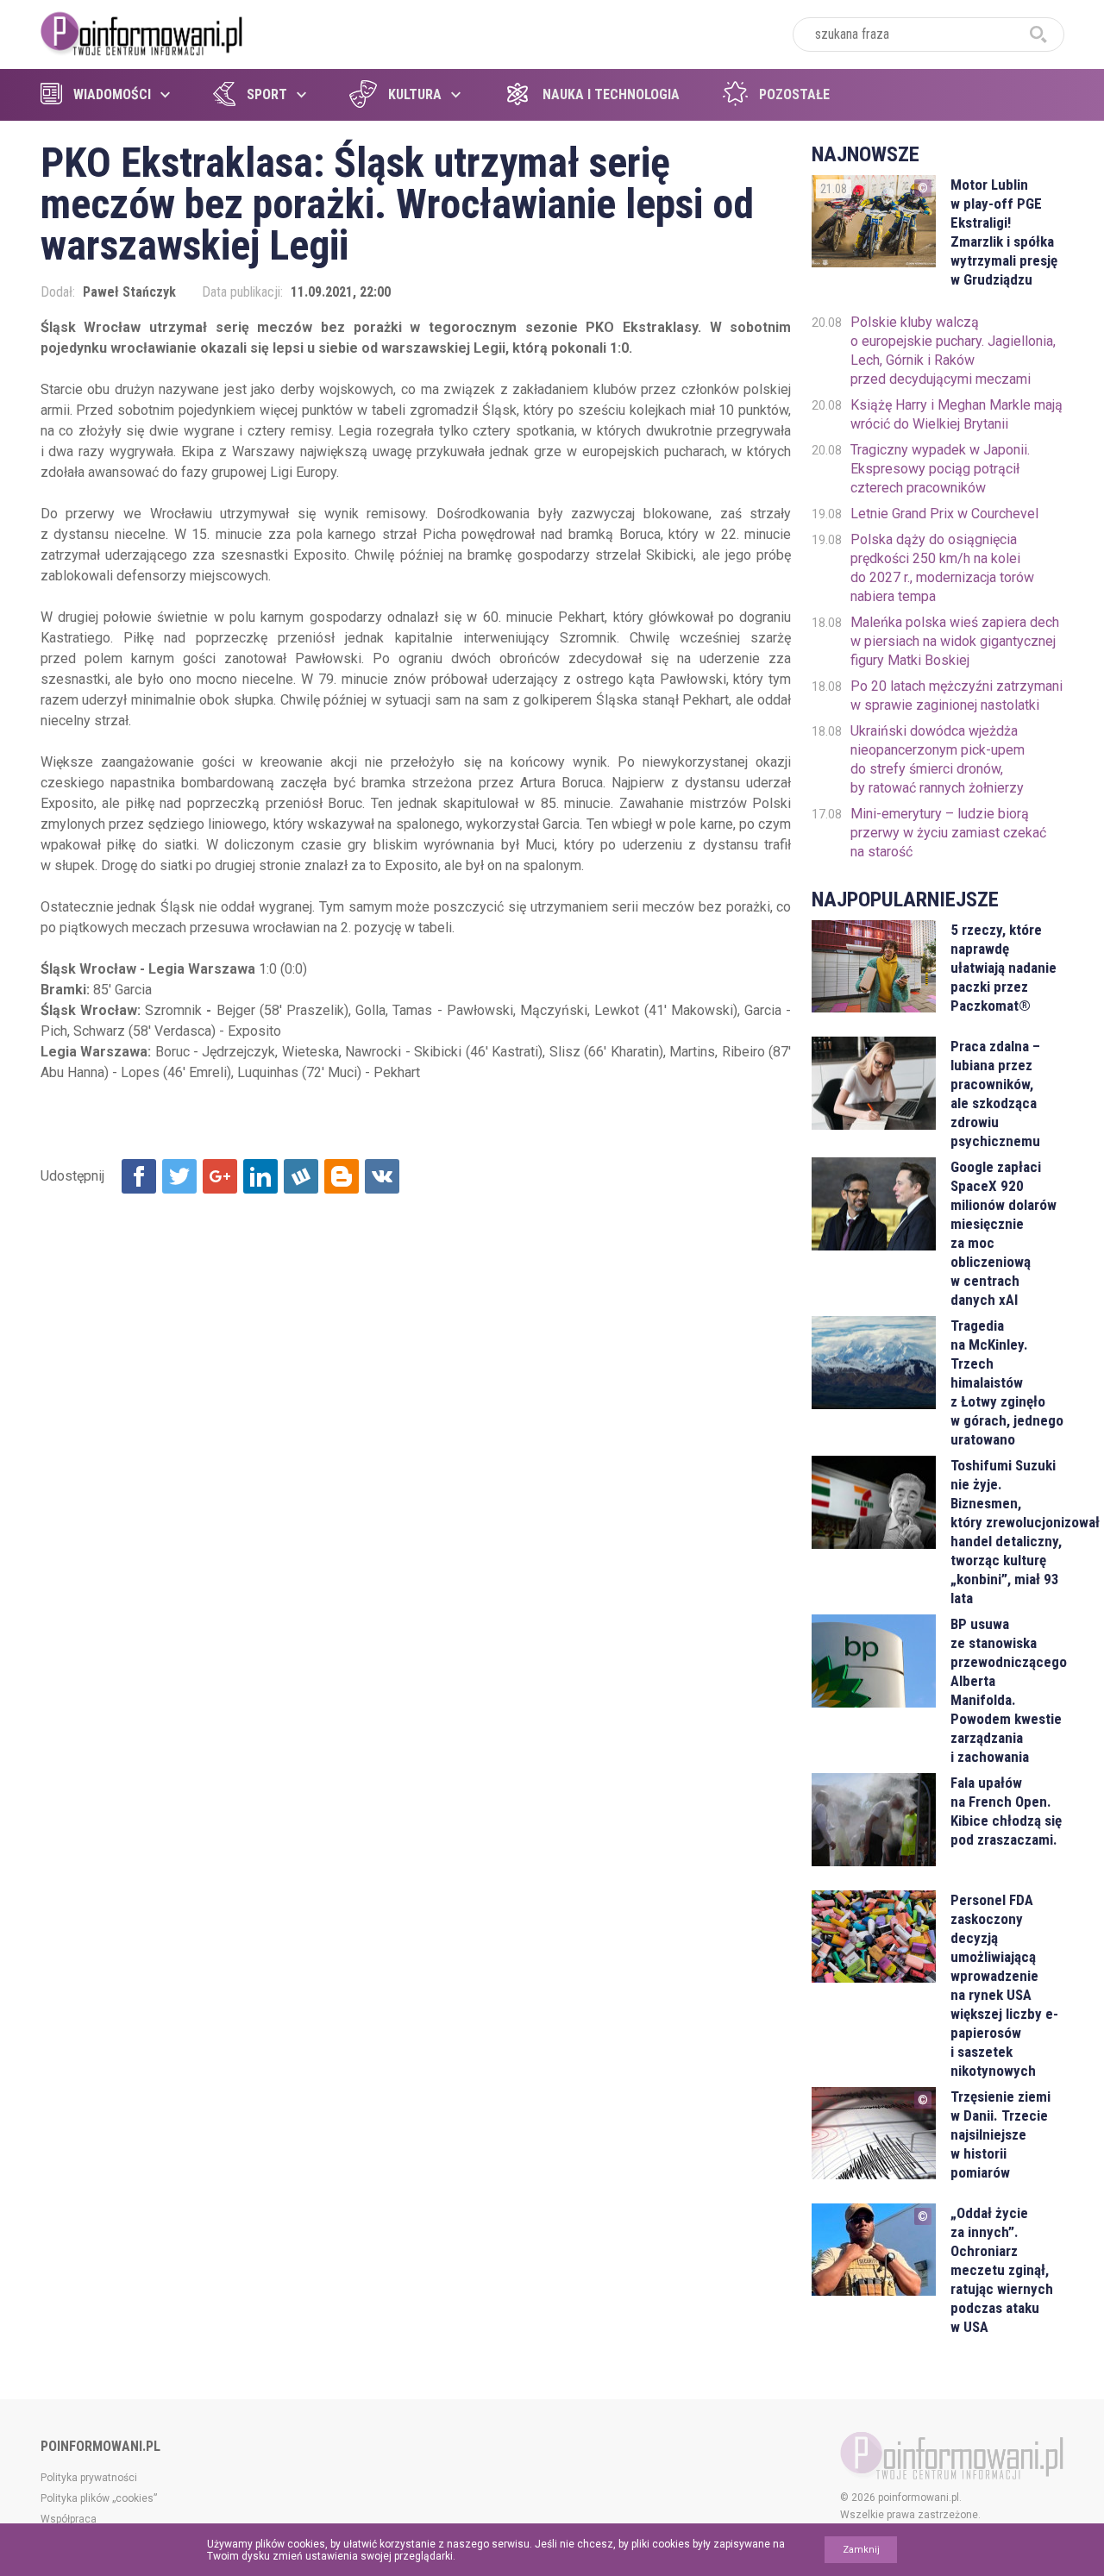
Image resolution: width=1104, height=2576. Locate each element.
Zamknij (861, 2550)
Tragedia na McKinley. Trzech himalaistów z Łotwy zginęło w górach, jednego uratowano (1007, 1382)
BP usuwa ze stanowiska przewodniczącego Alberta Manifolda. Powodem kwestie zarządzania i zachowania (1007, 1690)
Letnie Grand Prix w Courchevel (944, 514)
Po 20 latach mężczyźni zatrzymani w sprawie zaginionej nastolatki (957, 696)
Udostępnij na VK (382, 1176)
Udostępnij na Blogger (342, 1176)
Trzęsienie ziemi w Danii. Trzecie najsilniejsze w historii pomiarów (1000, 2134)
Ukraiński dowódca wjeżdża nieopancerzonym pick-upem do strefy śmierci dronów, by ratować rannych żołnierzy (938, 759)
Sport (267, 94)
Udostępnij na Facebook (139, 1176)
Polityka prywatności (89, 2478)
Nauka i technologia (611, 94)
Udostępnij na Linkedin (260, 1176)
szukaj (1038, 34)
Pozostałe (794, 94)
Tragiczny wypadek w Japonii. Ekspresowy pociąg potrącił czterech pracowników (940, 469)
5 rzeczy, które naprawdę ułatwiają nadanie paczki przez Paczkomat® (1004, 968)
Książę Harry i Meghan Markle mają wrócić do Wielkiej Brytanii (957, 414)
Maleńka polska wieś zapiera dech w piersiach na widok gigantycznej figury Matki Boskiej (955, 641)
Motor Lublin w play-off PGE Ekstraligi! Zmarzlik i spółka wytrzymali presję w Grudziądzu (1004, 232)
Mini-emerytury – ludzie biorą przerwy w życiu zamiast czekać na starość (948, 833)
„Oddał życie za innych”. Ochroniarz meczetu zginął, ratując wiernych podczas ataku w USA (1002, 2270)
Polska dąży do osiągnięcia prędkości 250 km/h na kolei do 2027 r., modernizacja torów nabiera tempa (942, 568)
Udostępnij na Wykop (301, 1176)
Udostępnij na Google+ (220, 1176)
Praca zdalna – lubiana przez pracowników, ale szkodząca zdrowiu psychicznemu (995, 1094)
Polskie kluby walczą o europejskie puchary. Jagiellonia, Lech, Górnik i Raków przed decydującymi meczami (953, 351)
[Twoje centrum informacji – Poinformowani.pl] (142, 32)
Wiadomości (112, 94)
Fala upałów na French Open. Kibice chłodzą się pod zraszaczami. (1006, 1811)
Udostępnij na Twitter (179, 1176)
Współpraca (69, 2519)
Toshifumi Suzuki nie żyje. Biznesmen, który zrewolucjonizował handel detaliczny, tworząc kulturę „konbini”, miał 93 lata (1007, 1532)
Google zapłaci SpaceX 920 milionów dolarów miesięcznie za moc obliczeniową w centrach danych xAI (1004, 1233)
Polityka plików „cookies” (99, 2498)
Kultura (415, 94)
